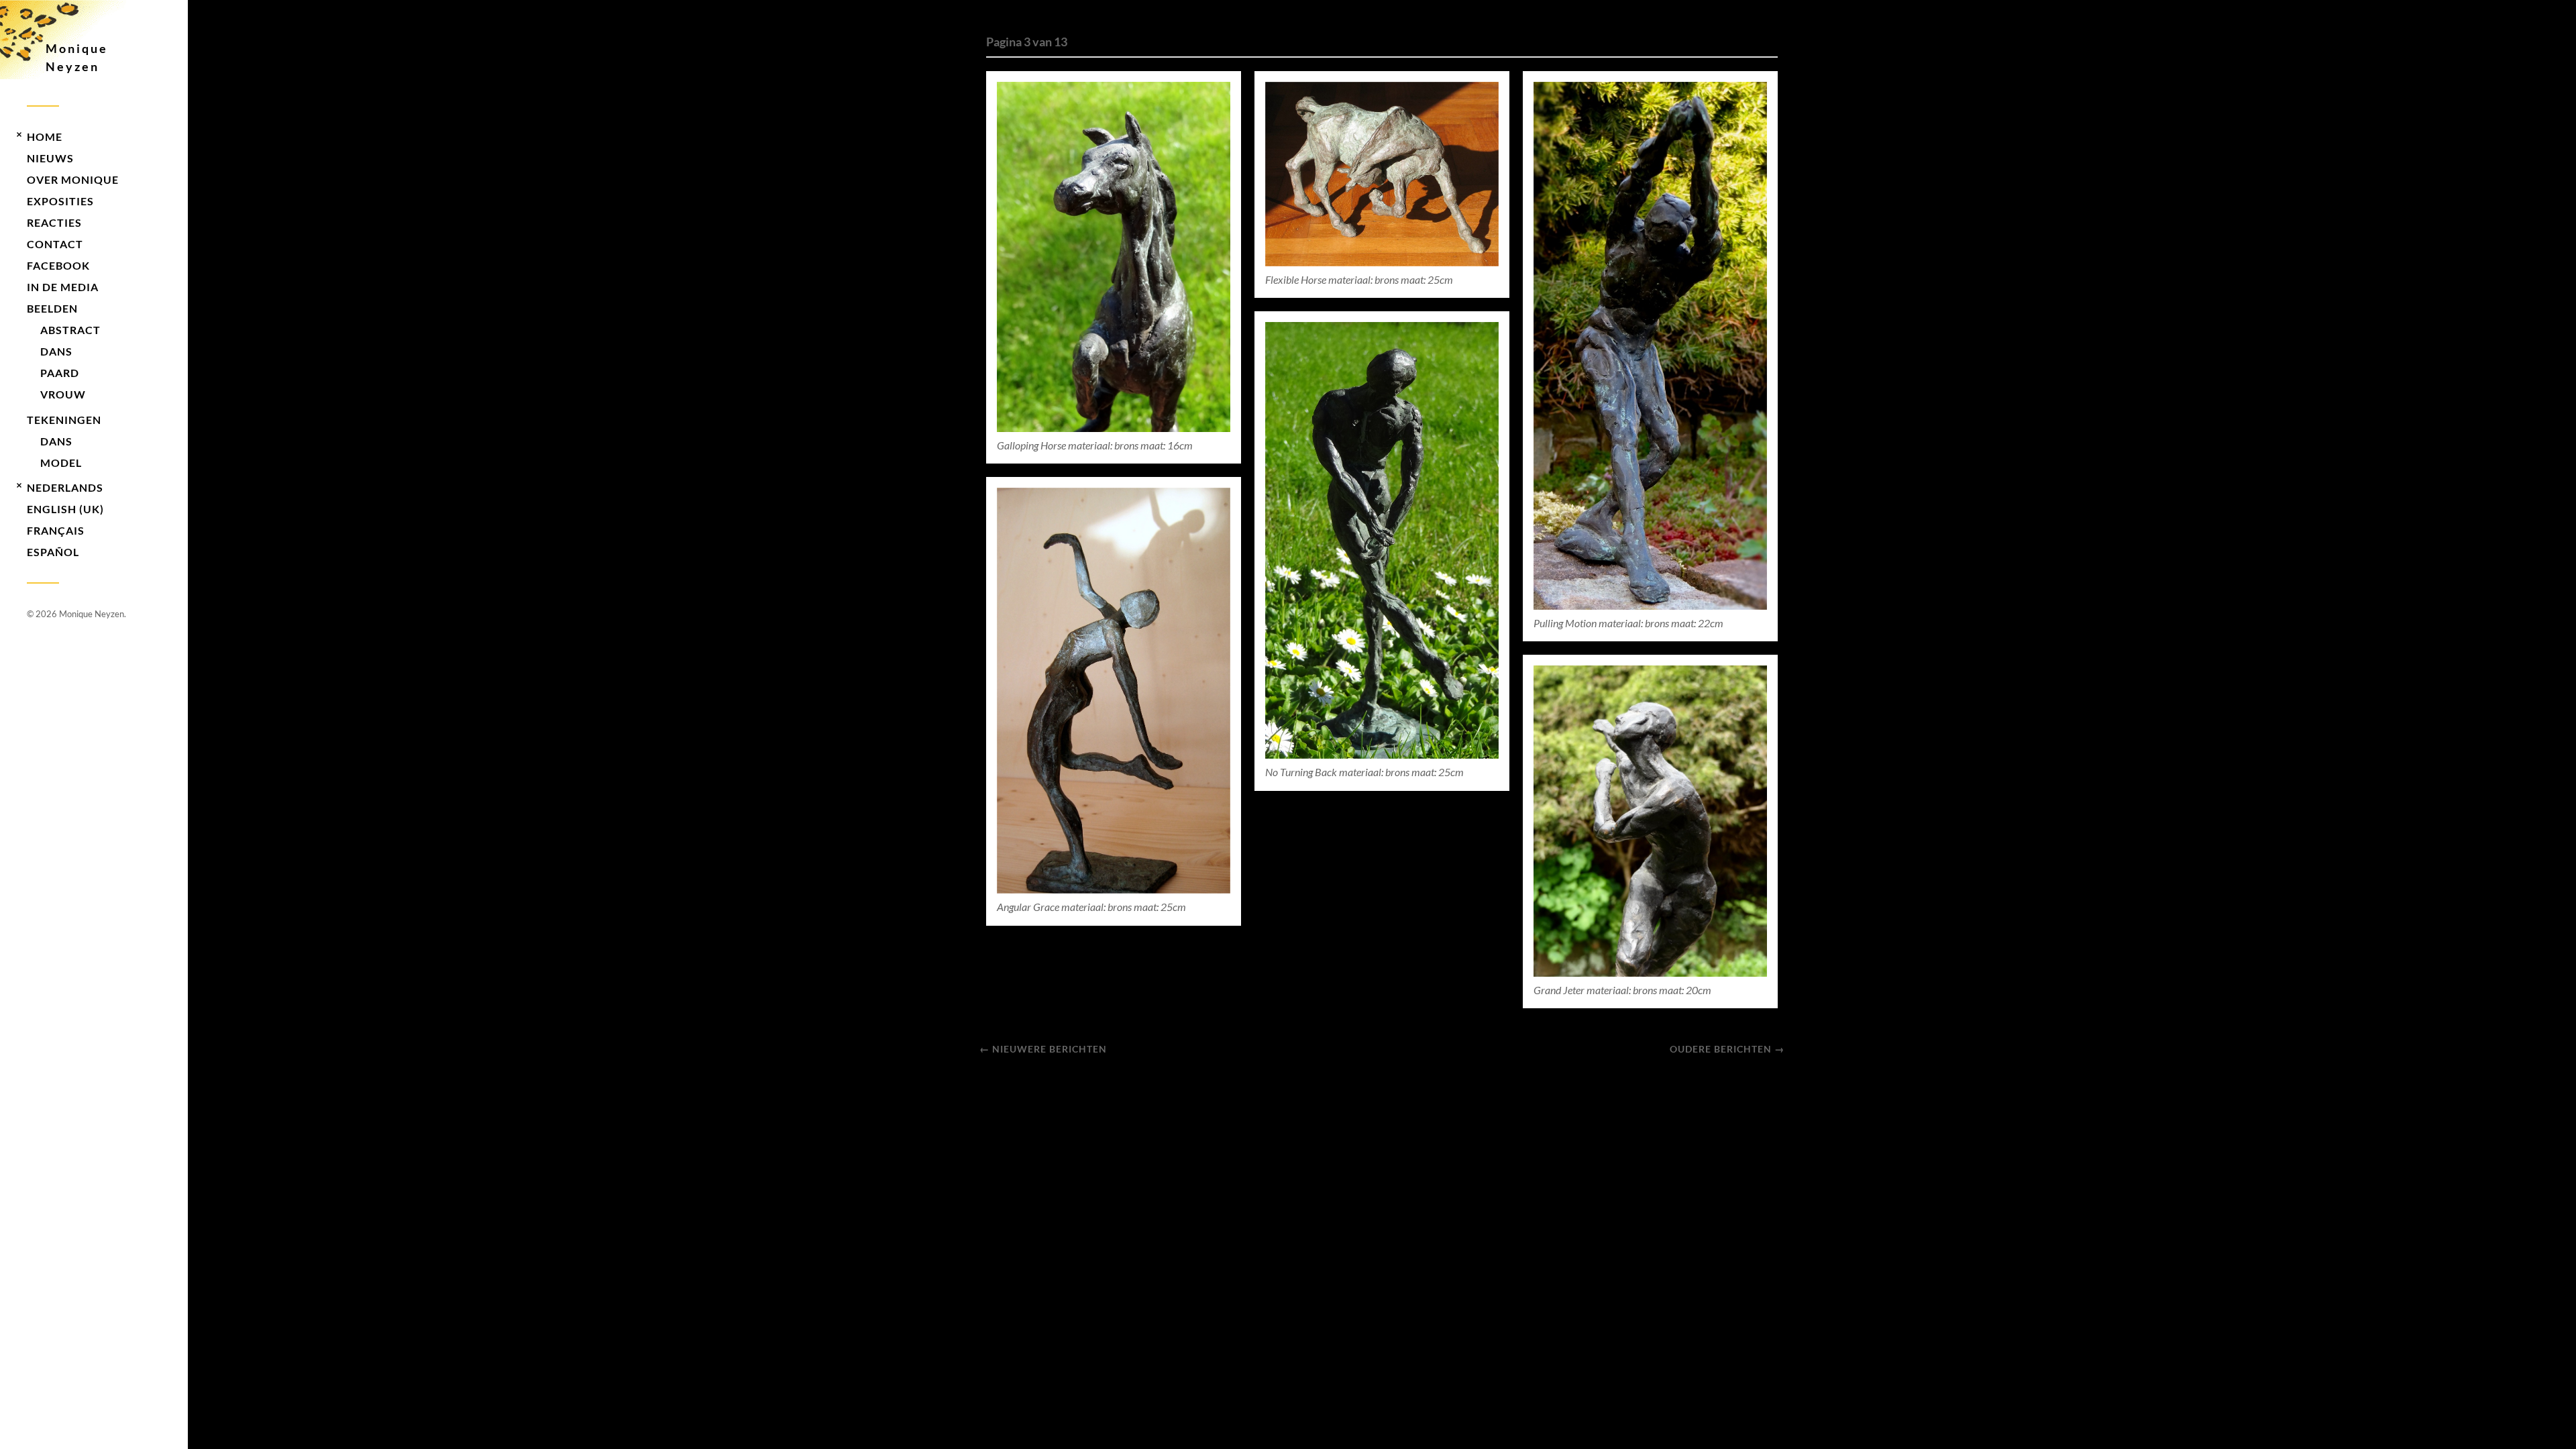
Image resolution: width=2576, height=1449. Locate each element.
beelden (52, 308)
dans (56, 351)
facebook (58, 265)
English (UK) (65, 509)
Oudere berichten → (1727, 1049)
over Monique (73, 179)
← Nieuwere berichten (1043, 1049)
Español (53, 552)
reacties (54, 222)
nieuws (50, 158)
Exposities (60, 201)
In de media (63, 287)
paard (60, 373)
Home (45, 137)
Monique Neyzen (77, 57)
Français (56, 530)
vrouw (63, 394)
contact (55, 244)
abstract (70, 330)
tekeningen (64, 420)
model (61, 463)
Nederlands (65, 487)
